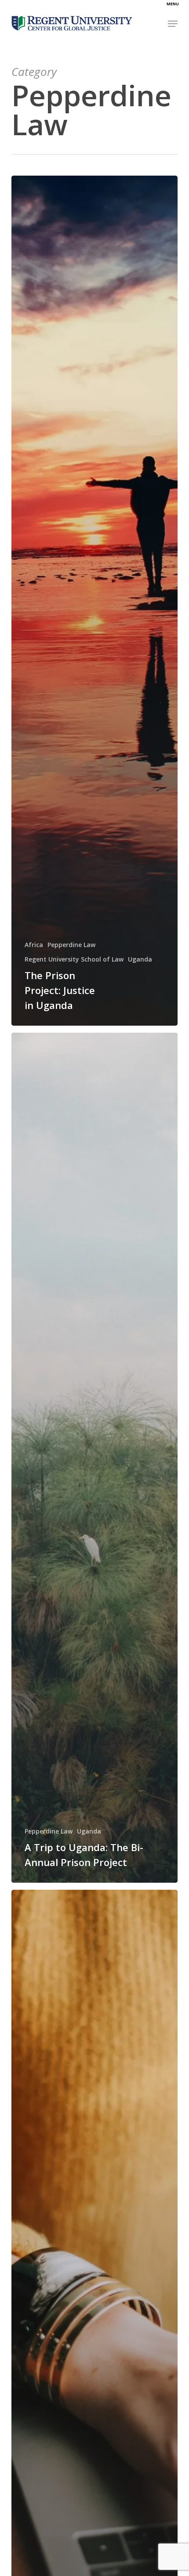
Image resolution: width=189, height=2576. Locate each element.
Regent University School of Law (74, 959)
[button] (173, 24)
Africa (34, 945)
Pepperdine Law (71, 945)
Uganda (140, 959)
